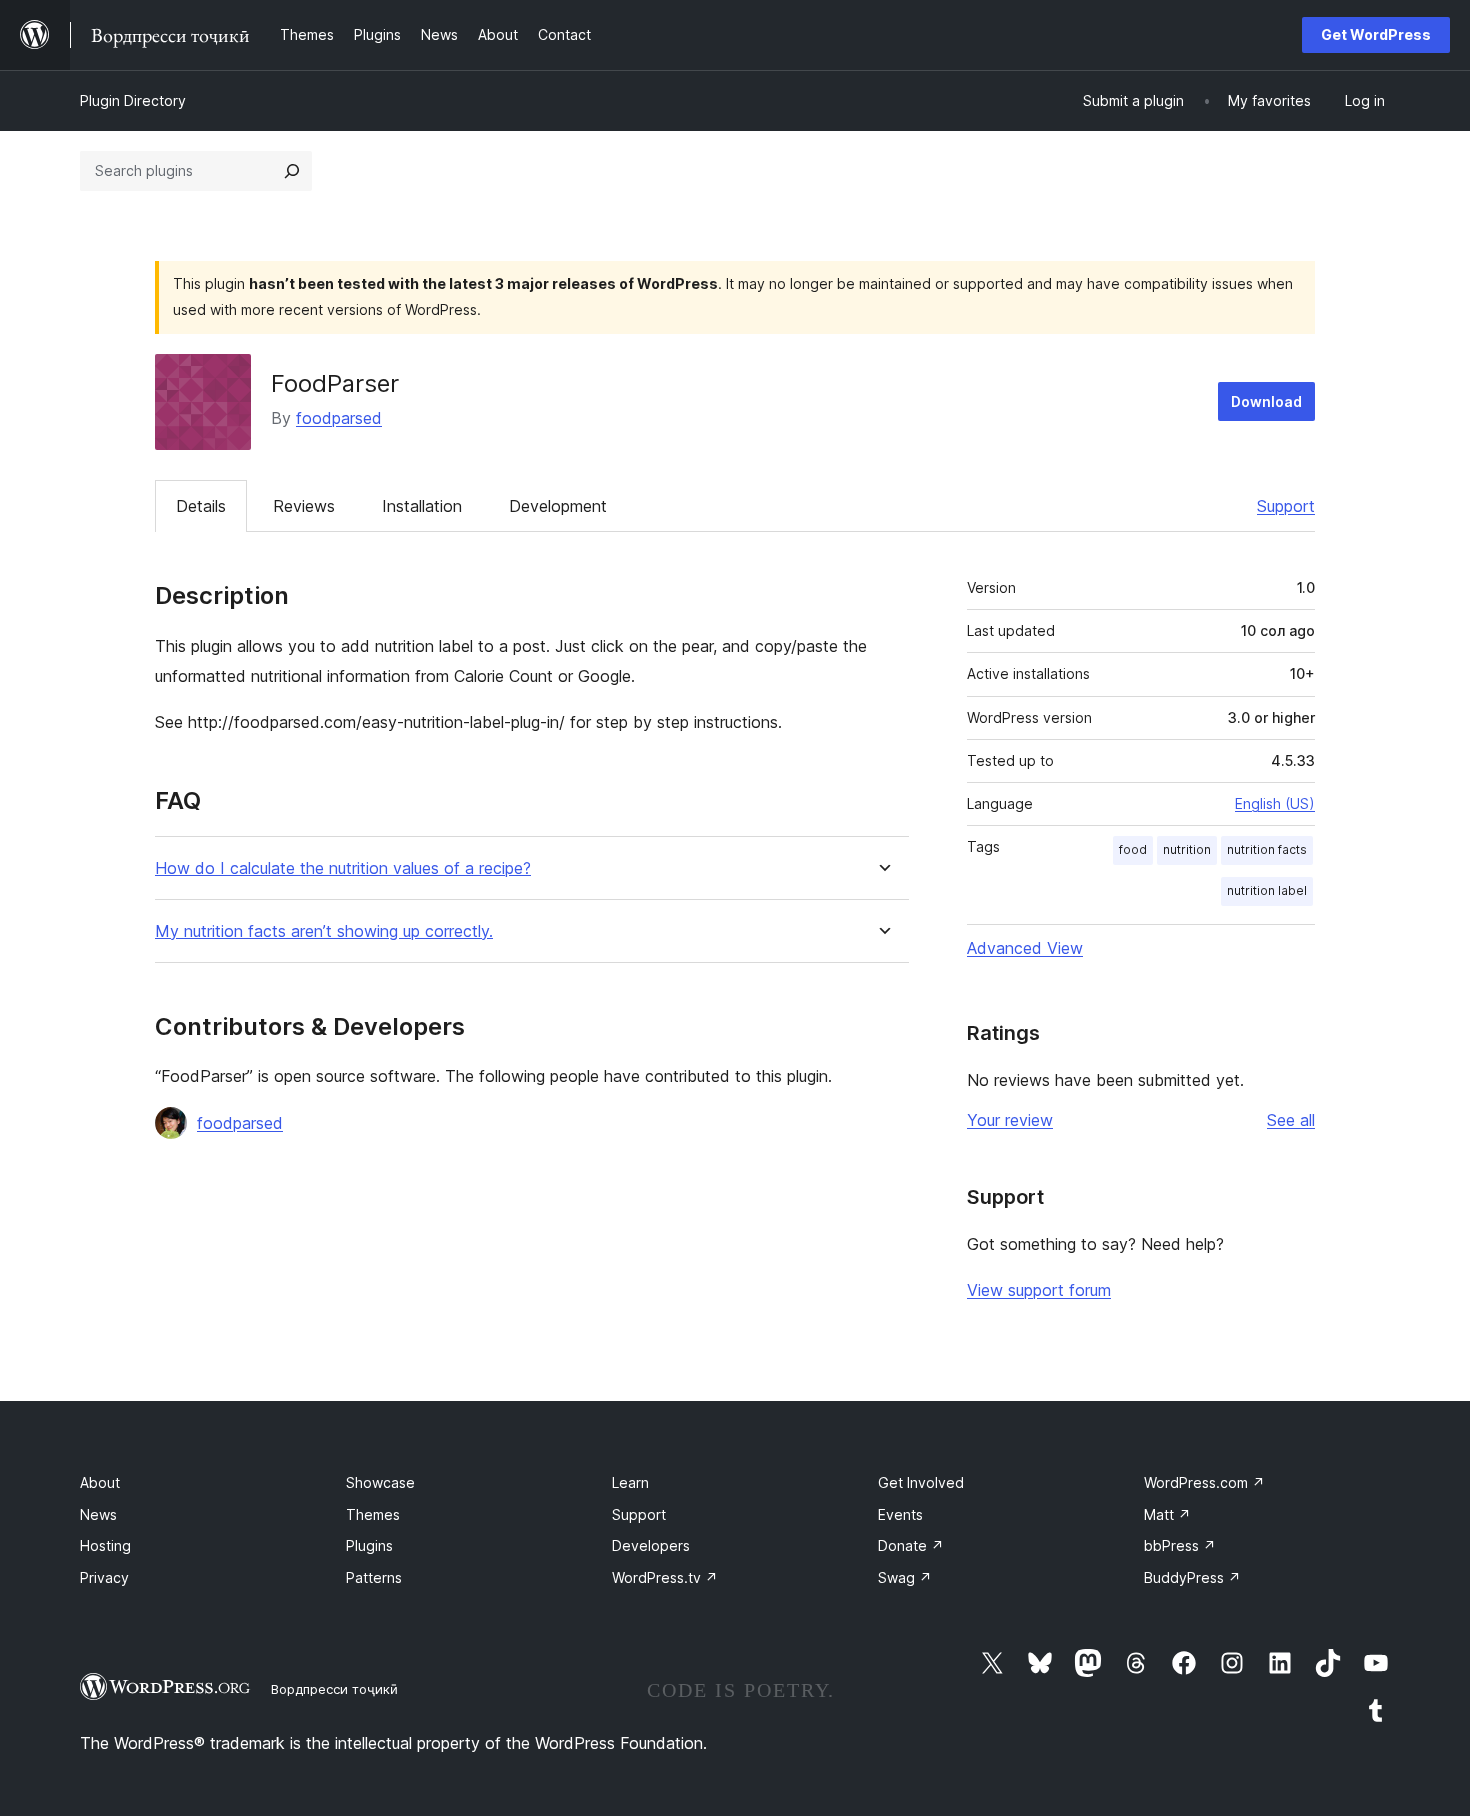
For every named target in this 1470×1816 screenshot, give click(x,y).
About (100, 1482)
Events (900, 1514)
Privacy (104, 1577)
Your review (1010, 1120)
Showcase (380, 1482)
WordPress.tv (665, 1577)
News (98, 1514)
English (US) (1275, 803)
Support (1286, 506)
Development (558, 506)
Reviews (304, 506)
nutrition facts (1267, 849)
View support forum (1039, 1290)
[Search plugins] (292, 171)
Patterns (374, 1577)
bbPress (1180, 1545)
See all (1291, 1120)
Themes (373, 1514)
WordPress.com (1204, 1482)
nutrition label (1267, 890)
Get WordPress (1376, 34)
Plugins (369, 1545)
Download (1266, 401)
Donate (911, 1545)
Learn (630, 1482)
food (1133, 849)
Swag (905, 1577)
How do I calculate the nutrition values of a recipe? (343, 868)
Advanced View (1025, 948)
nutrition (1187, 849)
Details (201, 506)
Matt (1167, 1514)
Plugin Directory (133, 100)
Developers (651, 1545)
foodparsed (339, 418)
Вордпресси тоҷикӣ (334, 1689)
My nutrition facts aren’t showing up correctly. (324, 931)
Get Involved (921, 1482)
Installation (422, 506)
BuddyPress (1192, 1577)
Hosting (105, 1545)
